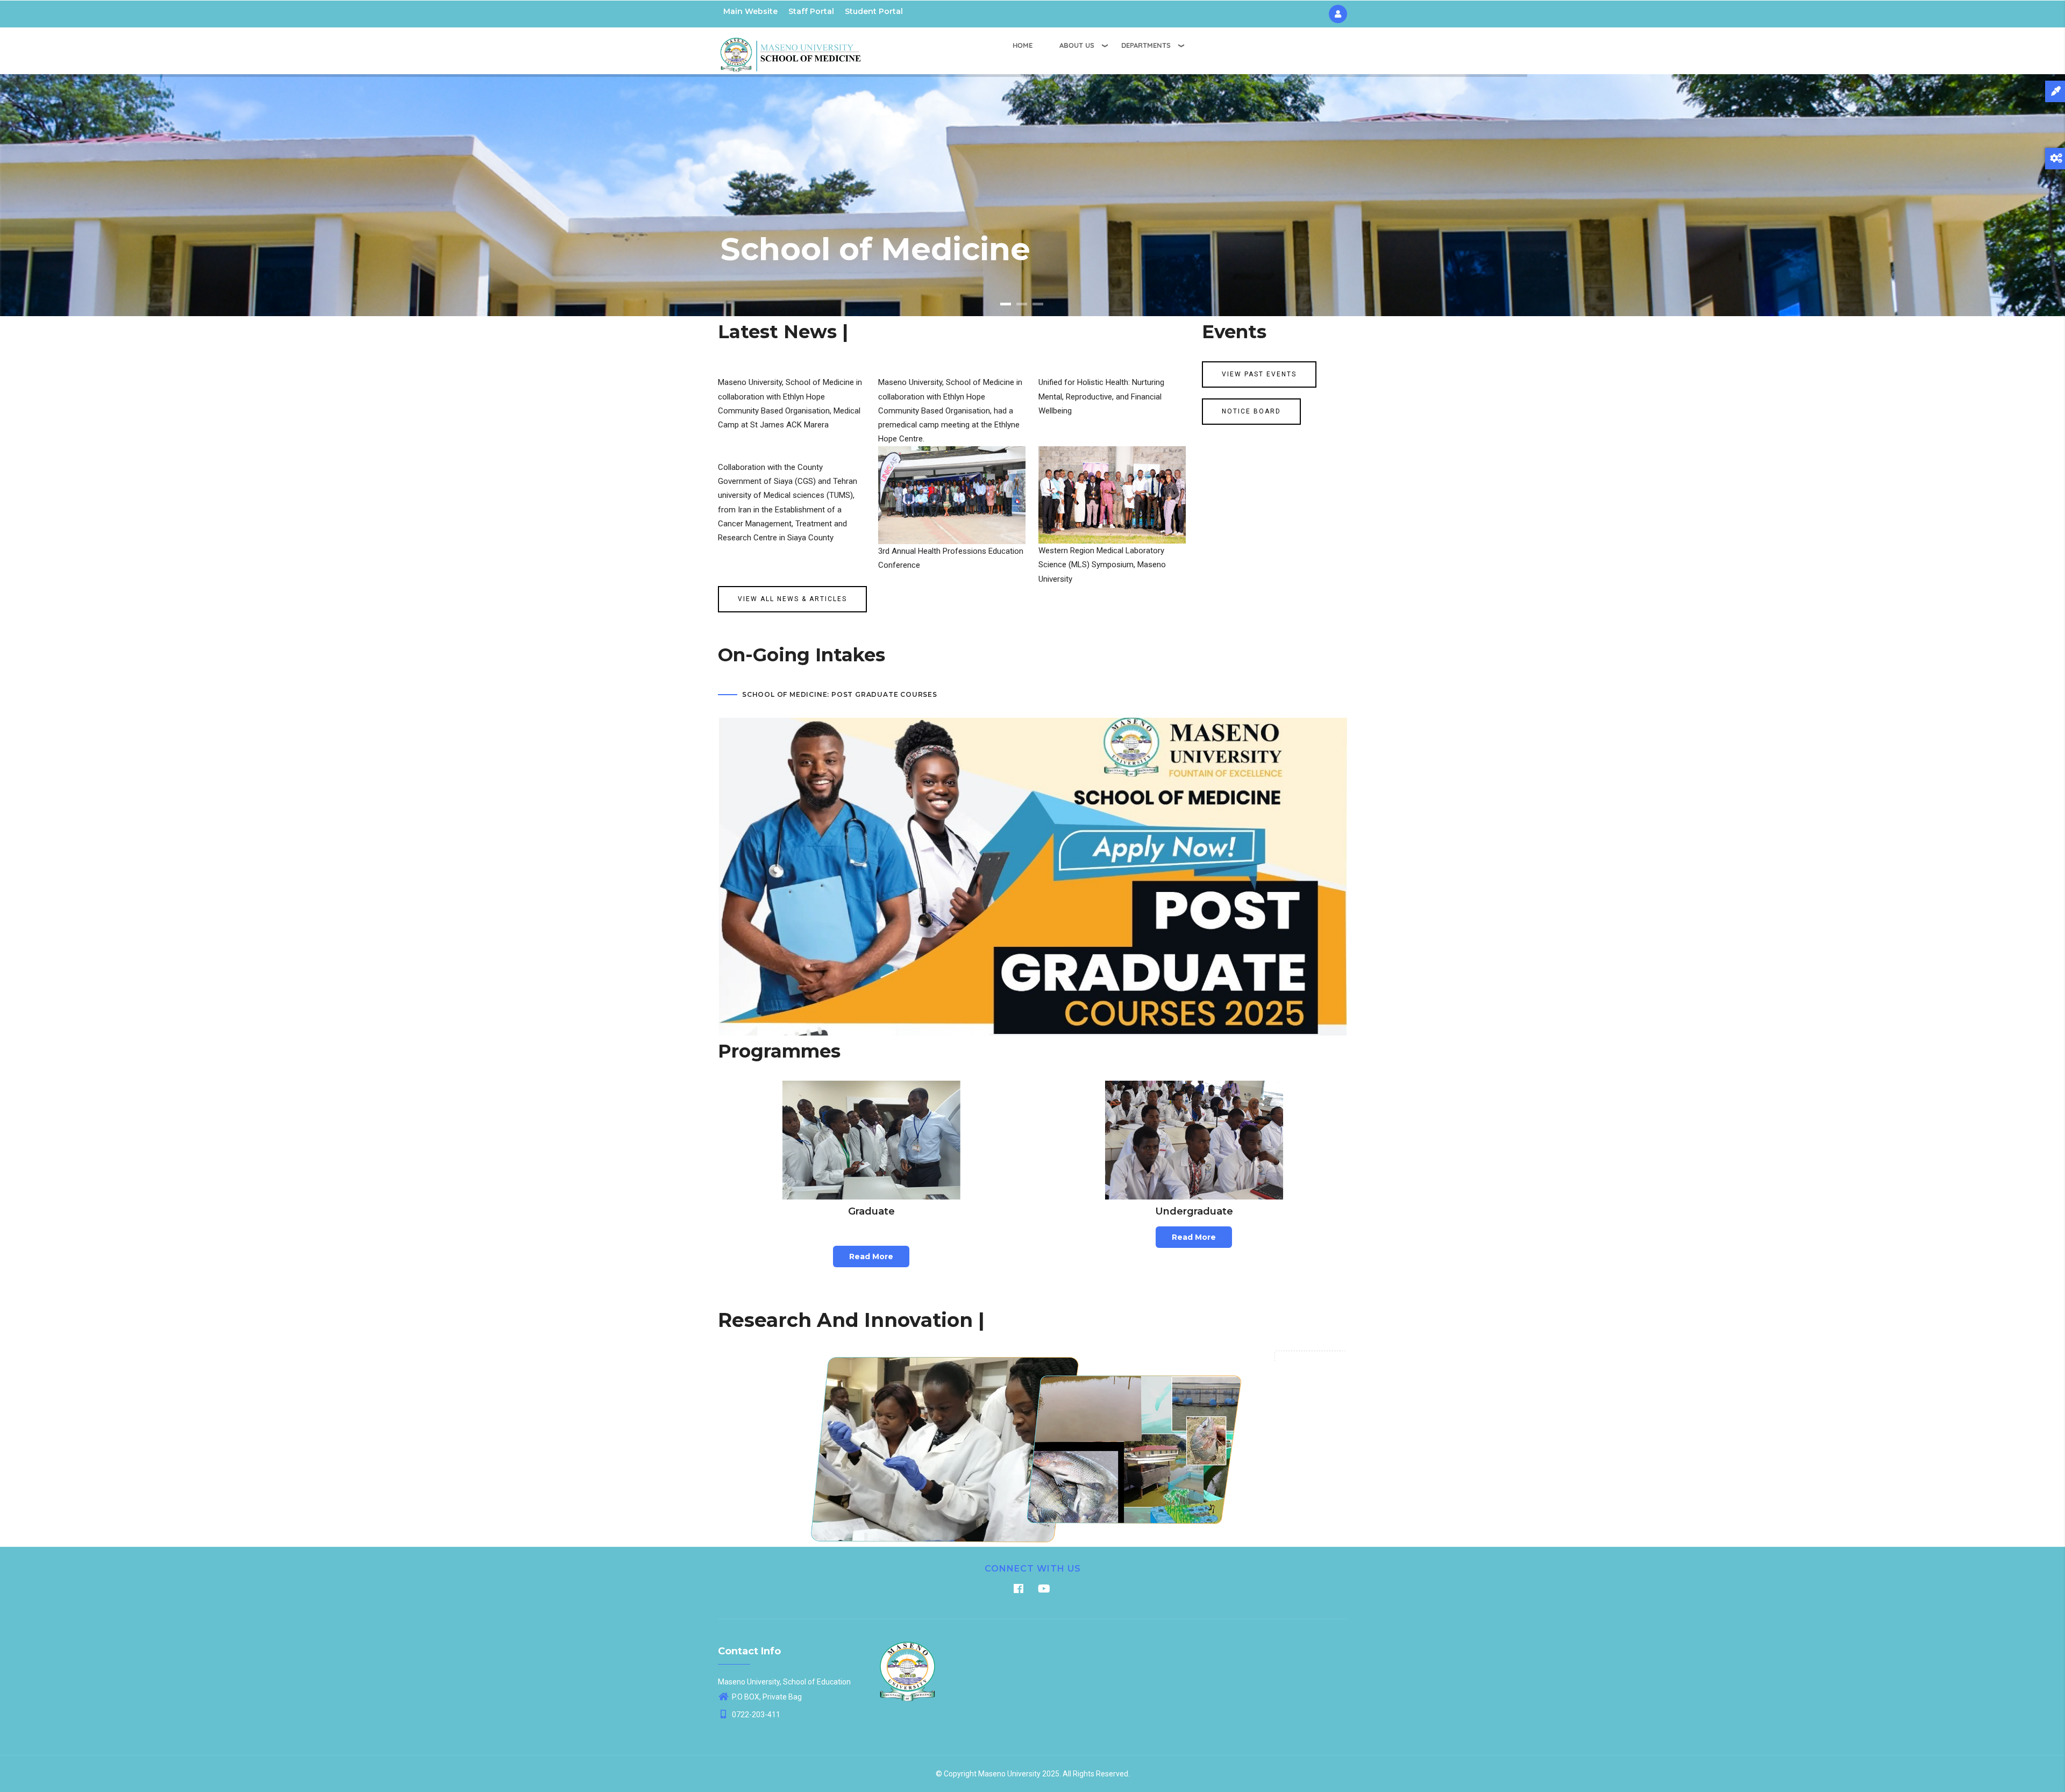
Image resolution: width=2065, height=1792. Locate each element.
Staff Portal (811, 11)
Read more (871, 1256)
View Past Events (1259, 374)
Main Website (750, 11)
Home (1023, 45)
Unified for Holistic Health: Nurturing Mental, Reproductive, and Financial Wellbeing (1101, 397)
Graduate (871, 1211)
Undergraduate (1194, 1211)
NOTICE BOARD (1251, 411)
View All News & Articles (792, 599)
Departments (1146, 45)
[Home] (791, 49)
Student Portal (874, 11)
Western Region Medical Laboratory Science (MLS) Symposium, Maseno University (1102, 565)
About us (1077, 45)
